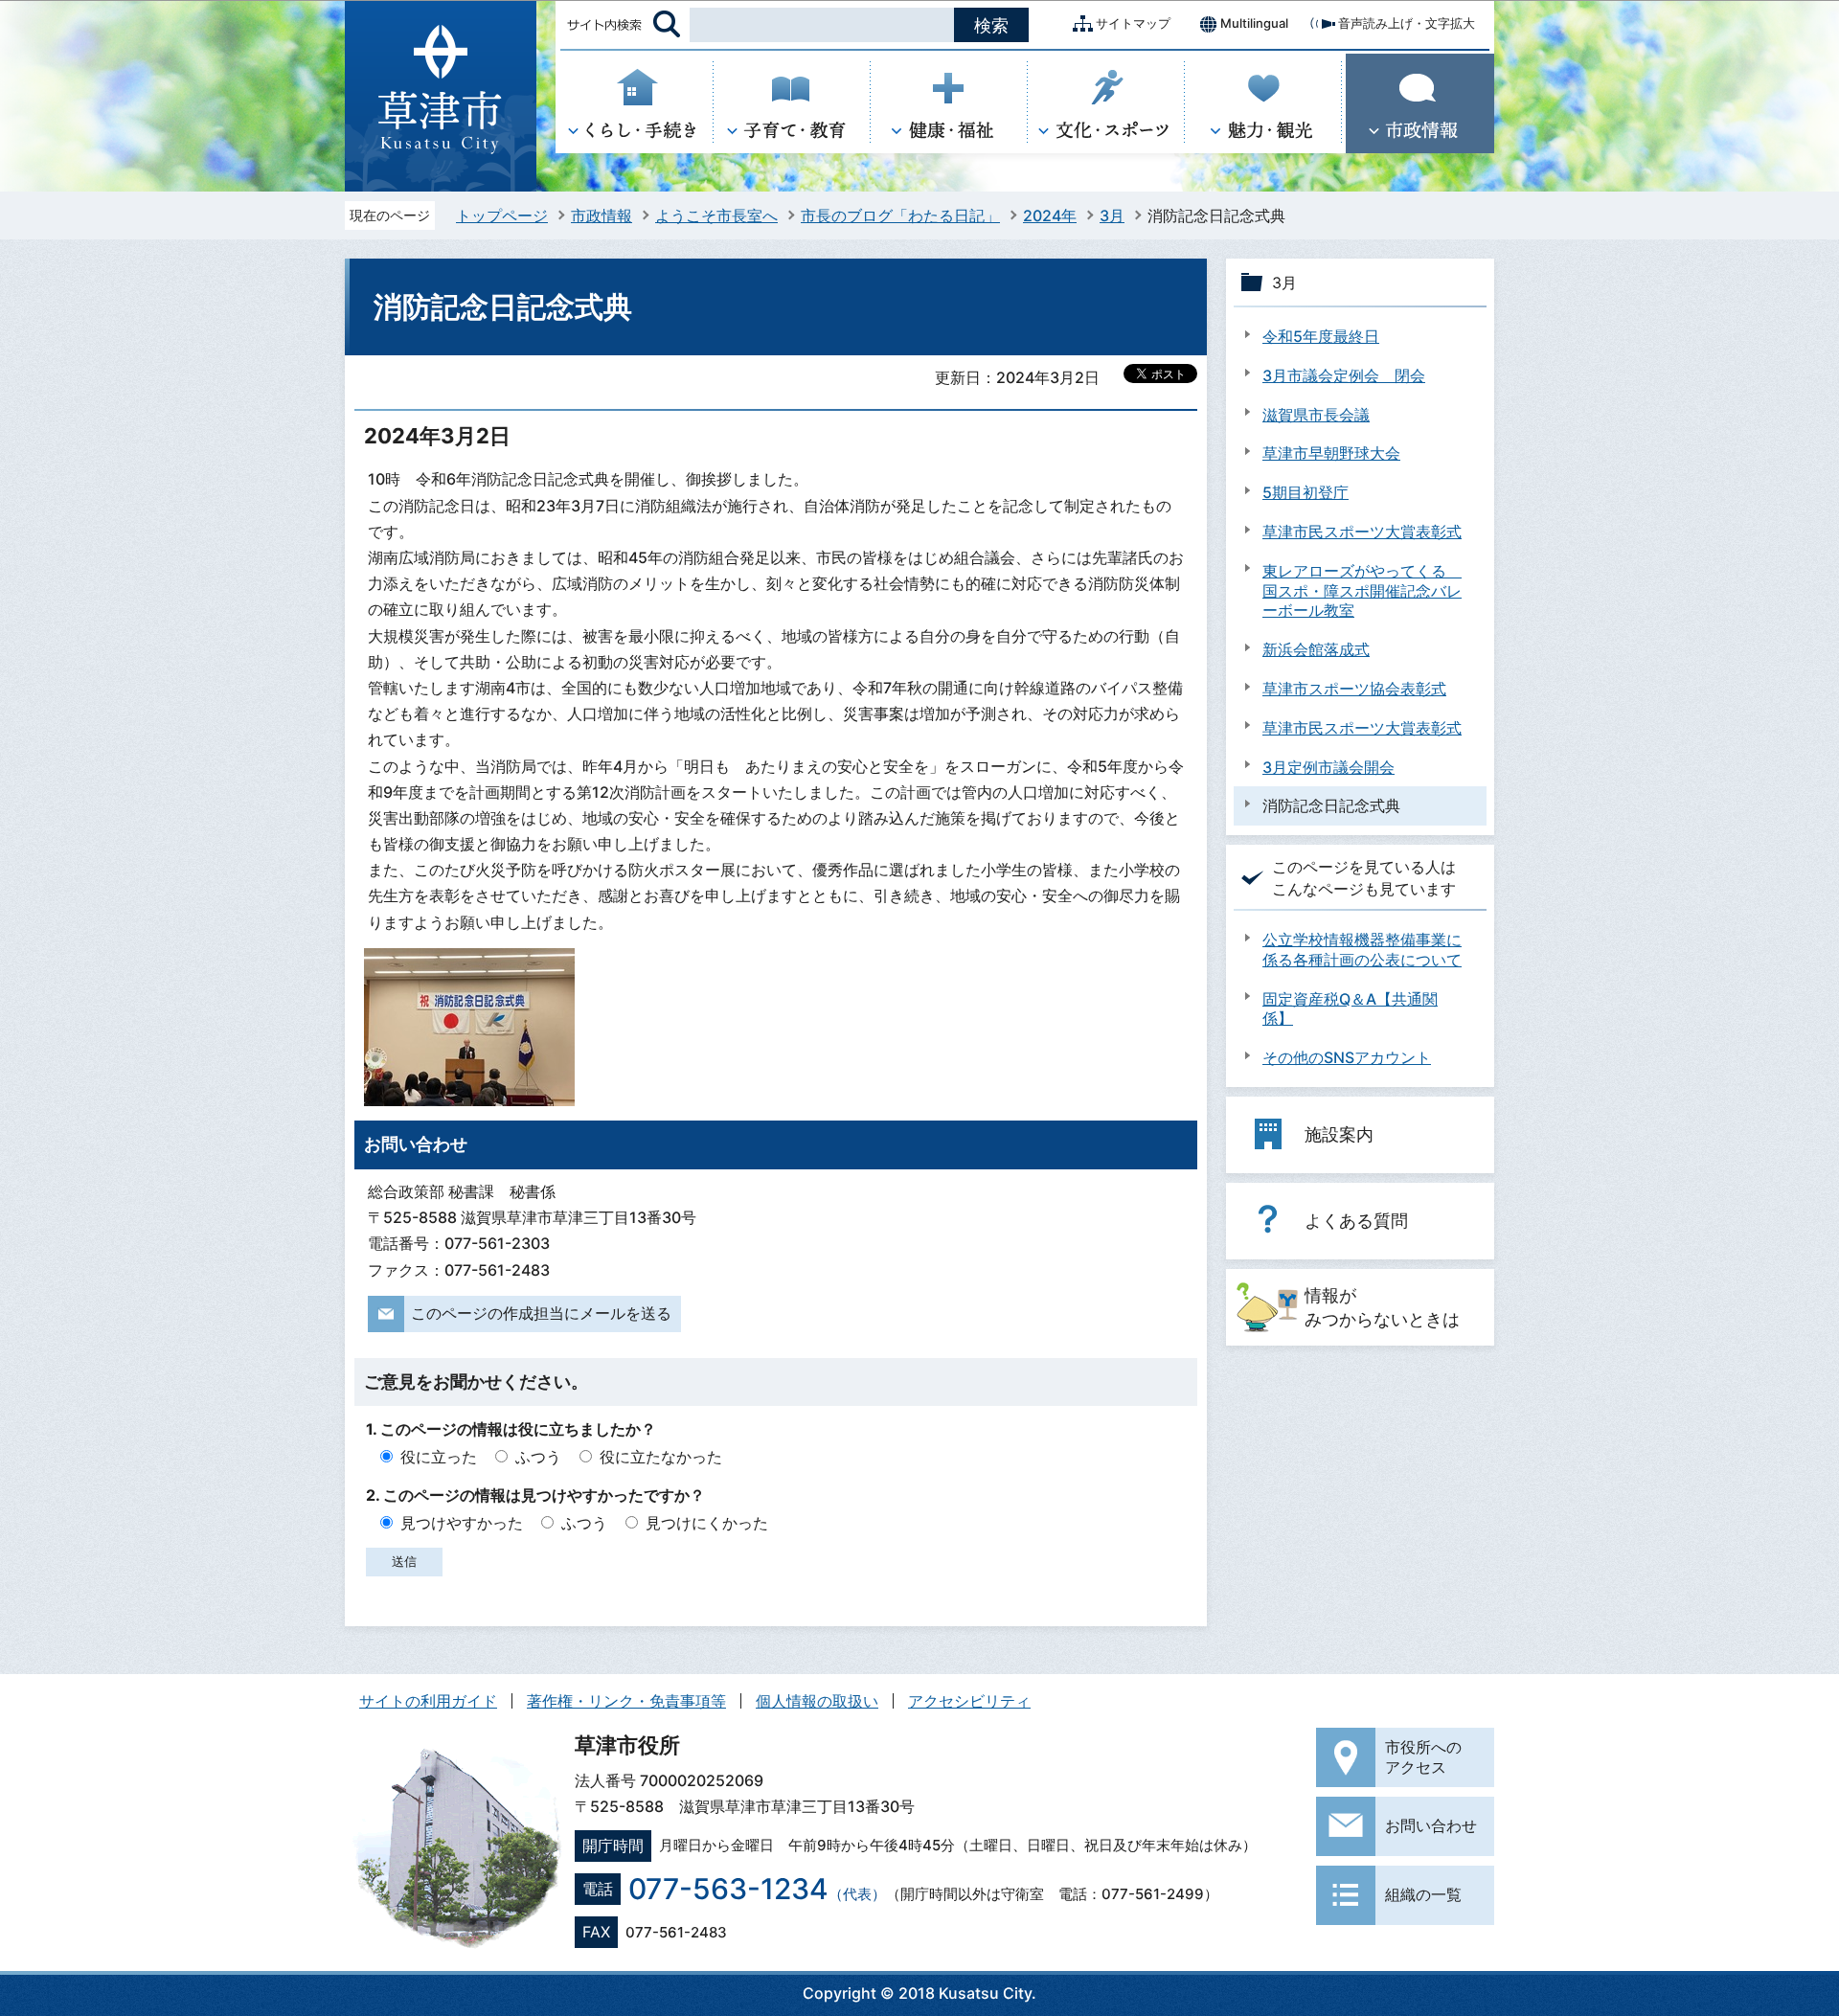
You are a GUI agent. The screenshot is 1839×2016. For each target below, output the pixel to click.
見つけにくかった (707, 1523)
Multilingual (1254, 23)
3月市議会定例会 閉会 (1344, 375)
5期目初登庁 (1305, 492)
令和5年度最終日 (1321, 336)
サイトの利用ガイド (428, 1701)
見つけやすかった (462, 1523)
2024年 (1050, 215)
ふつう (538, 1457)
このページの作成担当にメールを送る (541, 1313)
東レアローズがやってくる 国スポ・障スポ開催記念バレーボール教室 (1362, 591)
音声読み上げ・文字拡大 (1407, 23)
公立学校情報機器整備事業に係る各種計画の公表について (1362, 950)
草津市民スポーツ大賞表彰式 (1362, 532)
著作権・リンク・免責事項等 (626, 1701)
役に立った (439, 1457)
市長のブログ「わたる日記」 (900, 215)
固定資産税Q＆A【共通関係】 (1350, 1009)
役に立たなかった (661, 1457)
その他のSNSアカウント (1347, 1057)
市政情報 (602, 215)
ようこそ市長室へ (716, 215)
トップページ (502, 215)
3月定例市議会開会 (1328, 767)
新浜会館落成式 (1316, 649)
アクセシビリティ (969, 1701)
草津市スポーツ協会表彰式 (1354, 689)
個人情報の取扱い (817, 1701)
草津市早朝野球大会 (1331, 453)
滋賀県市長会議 (1316, 415)
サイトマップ (1133, 23)
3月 (1112, 215)
